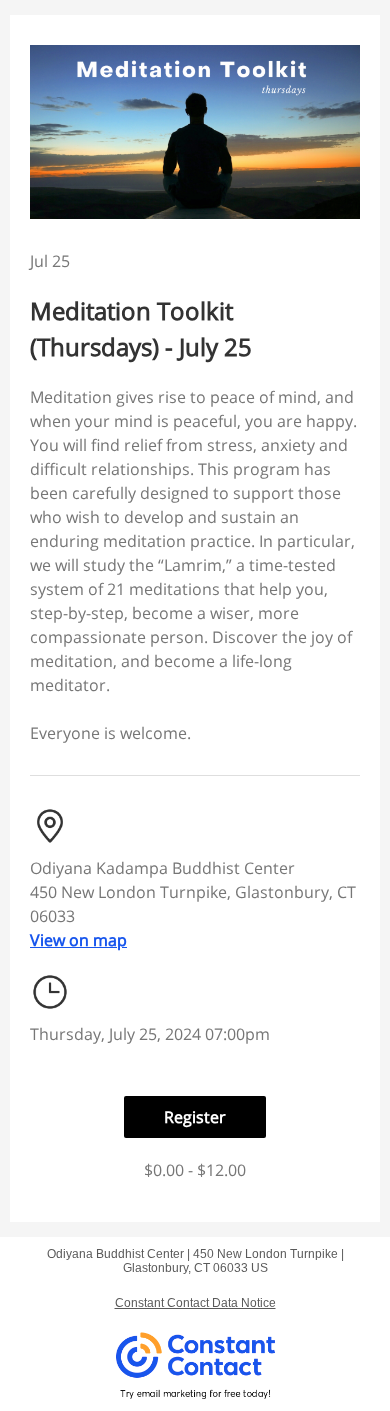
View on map (78, 940)
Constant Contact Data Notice (195, 1303)
